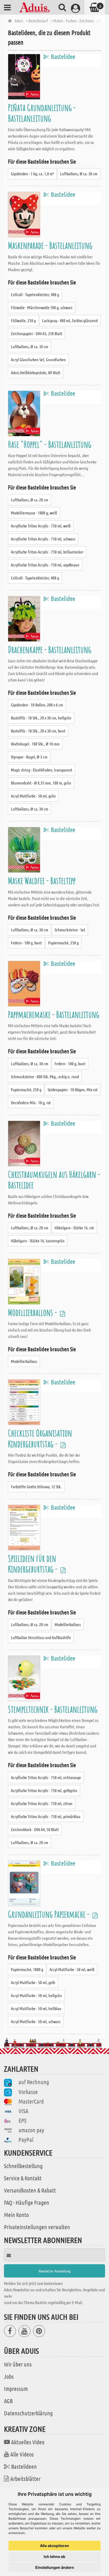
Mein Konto (16, 2215)
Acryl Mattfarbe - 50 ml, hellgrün (36, 1995)
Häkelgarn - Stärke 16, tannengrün (38, 1241)
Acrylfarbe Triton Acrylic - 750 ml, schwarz (43, 539)
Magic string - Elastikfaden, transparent (42, 770)
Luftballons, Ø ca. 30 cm (79, 174)
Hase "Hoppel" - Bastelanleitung (50, 444)
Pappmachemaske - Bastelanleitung (54, 1014)
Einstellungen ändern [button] (55, 2567)
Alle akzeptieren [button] (54, 2546)
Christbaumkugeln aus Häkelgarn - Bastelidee (54, 1180)
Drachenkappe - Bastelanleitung (50, 649)
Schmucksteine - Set (70, 930)
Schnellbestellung (23, 2166)
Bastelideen (24, 2466)
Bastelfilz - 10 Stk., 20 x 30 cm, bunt (38, 731)
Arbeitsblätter (25, 2479)
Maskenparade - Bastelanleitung (50, 245)
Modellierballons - (33, 1312)
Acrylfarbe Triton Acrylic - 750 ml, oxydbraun (45, 565)
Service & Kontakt (23, 2178)
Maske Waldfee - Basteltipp (42, 880)
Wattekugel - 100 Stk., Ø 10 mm (35, 744)
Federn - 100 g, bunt (26, 943)
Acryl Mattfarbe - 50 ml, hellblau (36, 2008)
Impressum (16, 2389)
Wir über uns (18, 2364)
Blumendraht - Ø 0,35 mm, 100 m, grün (41, 783)
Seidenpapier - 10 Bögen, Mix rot (73, 1089)
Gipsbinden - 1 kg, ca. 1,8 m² (32, 174)
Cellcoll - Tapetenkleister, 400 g (35, 294)
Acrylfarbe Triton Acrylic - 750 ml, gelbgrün (44, 1790)
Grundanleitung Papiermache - (49, 1914)
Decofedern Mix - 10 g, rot (31, 1103)
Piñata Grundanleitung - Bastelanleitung (42, 113)
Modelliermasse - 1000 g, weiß (34, 513)
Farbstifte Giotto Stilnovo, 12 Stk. (36, 1487)
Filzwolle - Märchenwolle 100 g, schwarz (42, 307)
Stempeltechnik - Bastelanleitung (53, 1709)
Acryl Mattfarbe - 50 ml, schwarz (36, 2021)
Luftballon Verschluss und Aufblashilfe (41, 1637)
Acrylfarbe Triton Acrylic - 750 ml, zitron (42, 1803)
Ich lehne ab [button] (54, 2556)
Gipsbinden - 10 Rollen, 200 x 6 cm (37, 705)
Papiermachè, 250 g (63, 943)
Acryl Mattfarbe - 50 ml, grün (33, 796)
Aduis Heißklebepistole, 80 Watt (36, 372)
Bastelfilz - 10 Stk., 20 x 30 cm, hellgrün (41, 718)
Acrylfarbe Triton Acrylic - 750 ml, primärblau (46, 1816)
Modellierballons (24, 1361)
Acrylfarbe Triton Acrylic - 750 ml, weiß (41, 526)
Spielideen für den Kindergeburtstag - (33, 1564)
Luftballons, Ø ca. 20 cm (29, 500)
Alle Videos (22, 2454)
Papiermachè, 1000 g (27, 1969)
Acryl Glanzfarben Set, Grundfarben (38, 359)
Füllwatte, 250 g (23, 320)
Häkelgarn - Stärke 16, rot (74, 1228)
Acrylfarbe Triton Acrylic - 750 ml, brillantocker (47, 552)
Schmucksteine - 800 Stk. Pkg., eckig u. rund (45, 1076)
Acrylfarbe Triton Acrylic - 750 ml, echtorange (46, 1777)
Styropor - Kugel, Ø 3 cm (29, 757)
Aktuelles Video (28, 2442)
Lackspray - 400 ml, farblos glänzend (70, 320)
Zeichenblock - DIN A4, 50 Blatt (35, 1829)
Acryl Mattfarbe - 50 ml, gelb (33, 1982)
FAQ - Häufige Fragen (27, 2202)
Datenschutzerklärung (28, 2413)
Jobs (9, 2376)
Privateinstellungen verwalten (37, 2227)
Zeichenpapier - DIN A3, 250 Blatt (37, 333)
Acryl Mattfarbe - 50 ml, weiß (72, 1969)
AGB (8, 2401)
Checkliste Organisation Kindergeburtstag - (40, 1438)
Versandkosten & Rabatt (30, 2190)
